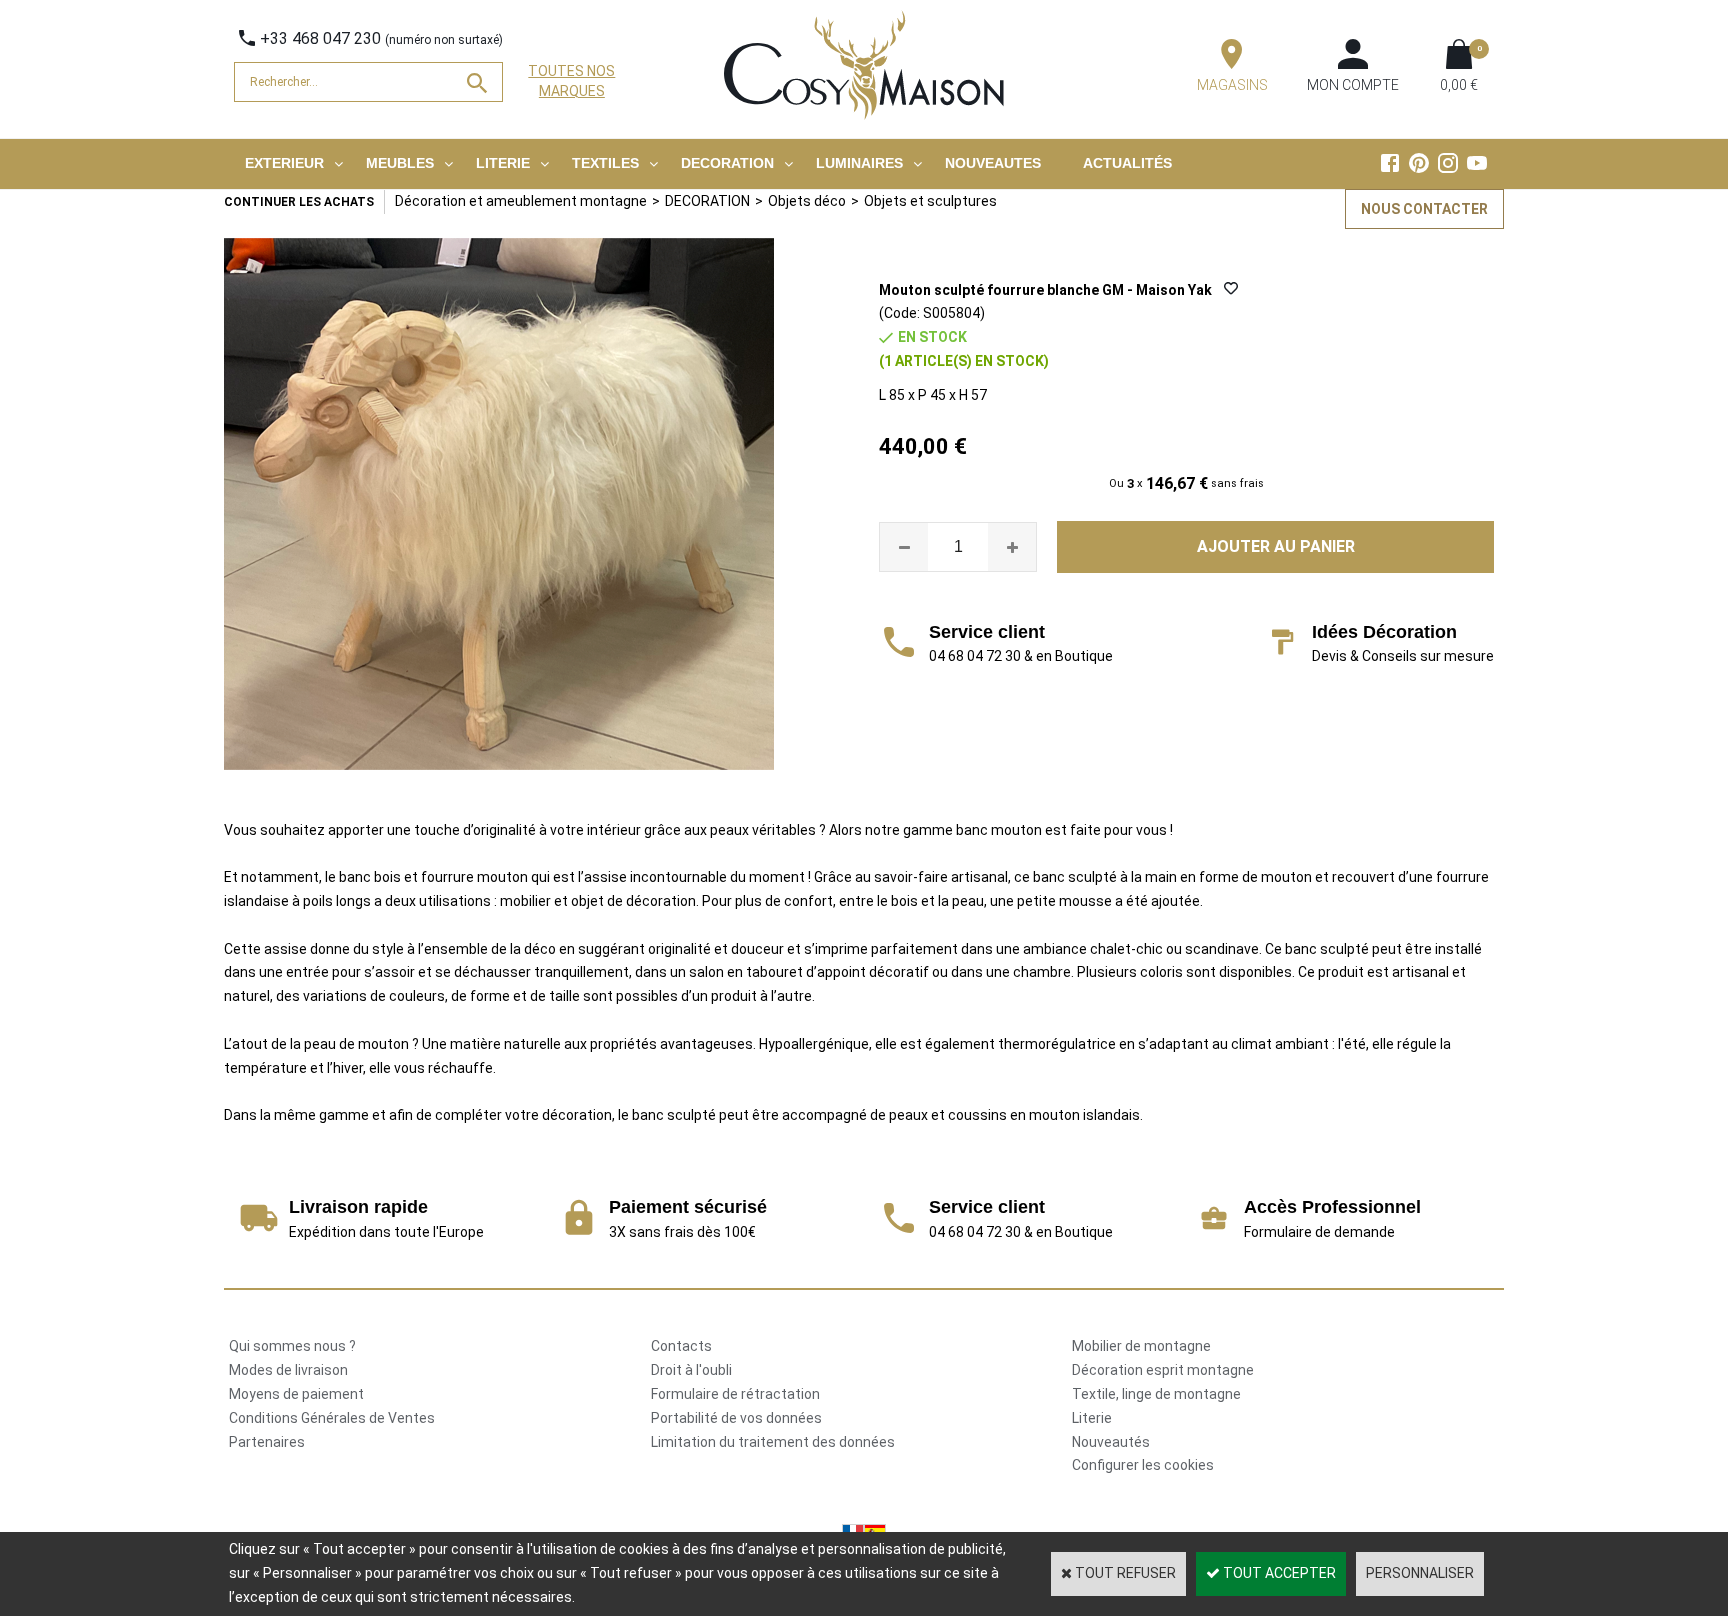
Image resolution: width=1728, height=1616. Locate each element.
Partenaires (267, 1442)
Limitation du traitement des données (773, 1442)
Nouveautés (1111, 1442)
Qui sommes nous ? (292, 1346)
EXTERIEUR (284, 163)
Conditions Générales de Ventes (332, 1418)
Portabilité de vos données (736, 1418)
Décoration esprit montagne (1163, 1370)
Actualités (1127, 163)
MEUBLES (400, 163)
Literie (1092, 1418)
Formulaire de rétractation (735, 1394)
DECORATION (727, 163)
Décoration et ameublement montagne (521, 201)
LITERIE (503, 163)
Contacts (681, 1346)
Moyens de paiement (296, 1394)
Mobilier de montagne (1141, 1346)
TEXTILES (605, 163)
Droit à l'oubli (691, 1370)
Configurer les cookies (1143, 1465)
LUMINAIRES (859, 163)
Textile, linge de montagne (1156, 1394)
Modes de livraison (288, 1370)
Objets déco (807, 201)
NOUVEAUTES (993, 163)
